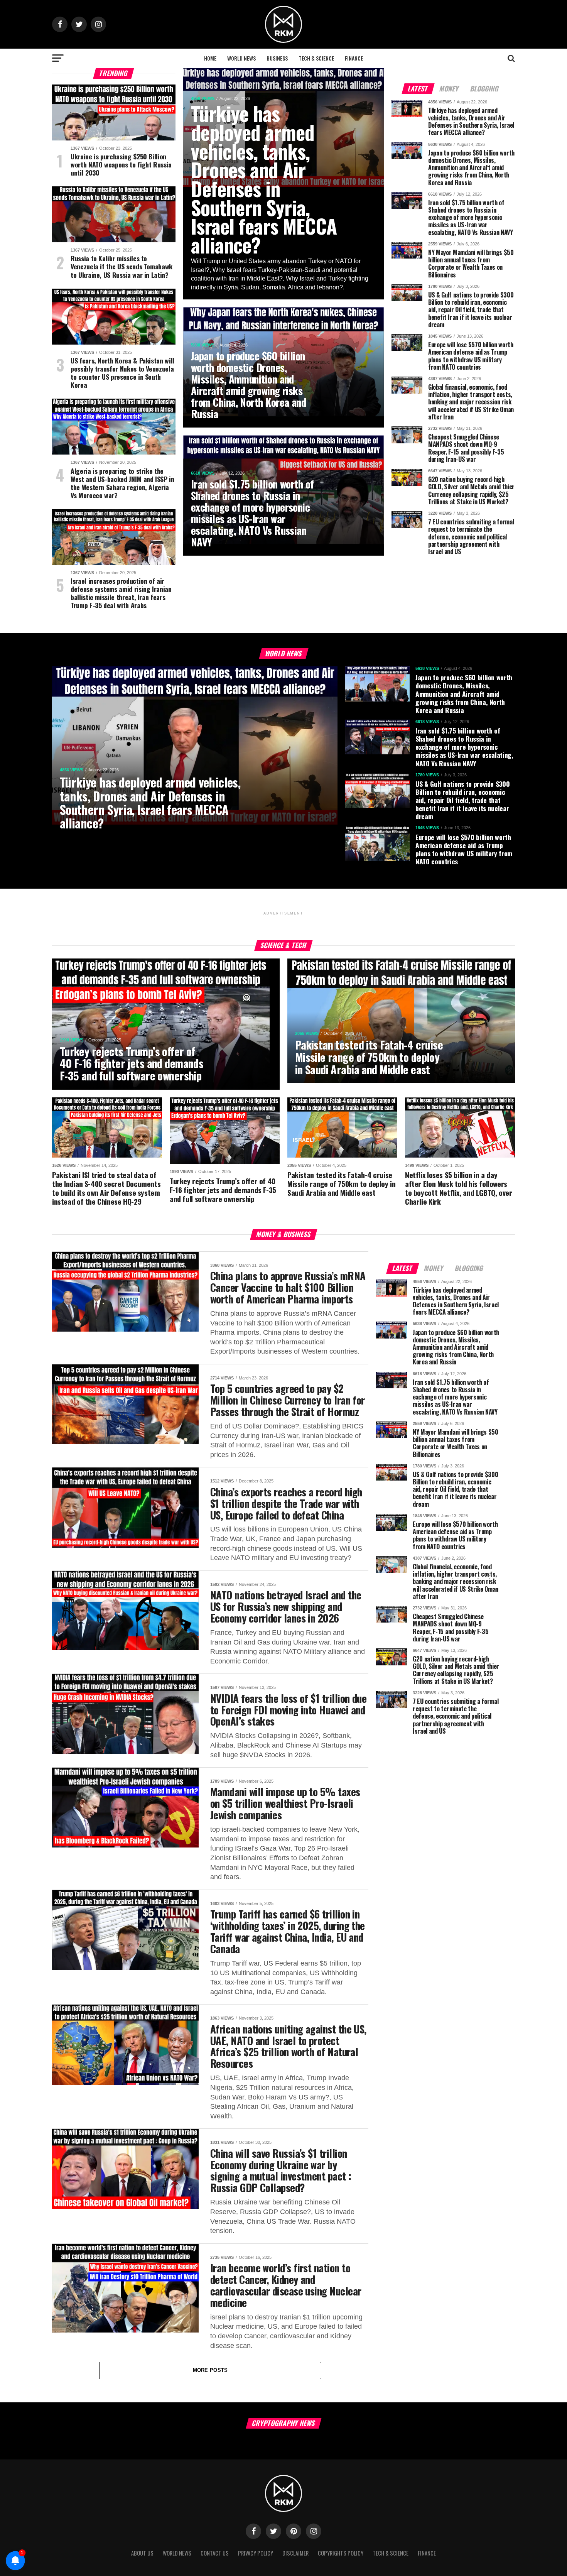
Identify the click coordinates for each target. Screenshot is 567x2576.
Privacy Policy (256, 2553)
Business (277, 58)
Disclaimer (295, 2553)
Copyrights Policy (341, 2553)
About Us (142, 2553)
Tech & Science (316, 58)
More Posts (210, 2370)
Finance (354, 58)
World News (241, 58)
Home (210, 58)
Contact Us (215, 2553)
